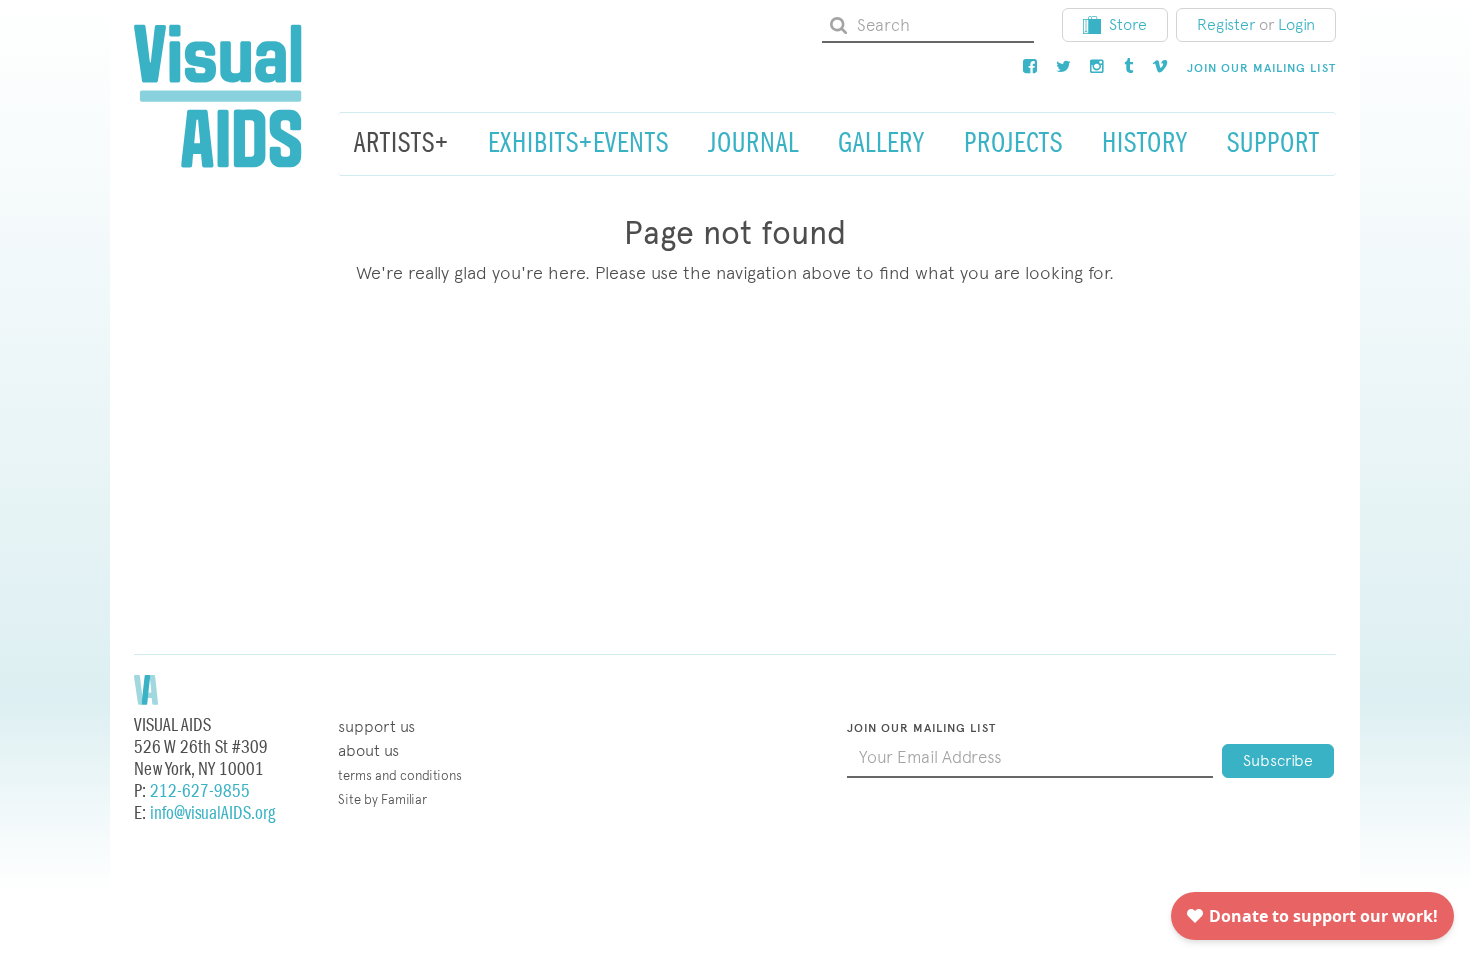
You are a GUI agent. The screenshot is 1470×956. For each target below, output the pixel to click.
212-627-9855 (200, 791)
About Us (368, 750)
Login (1296, 24)
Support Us (376, 726)
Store (1128, 24)
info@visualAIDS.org (212, 813)
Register (1226, 24)
